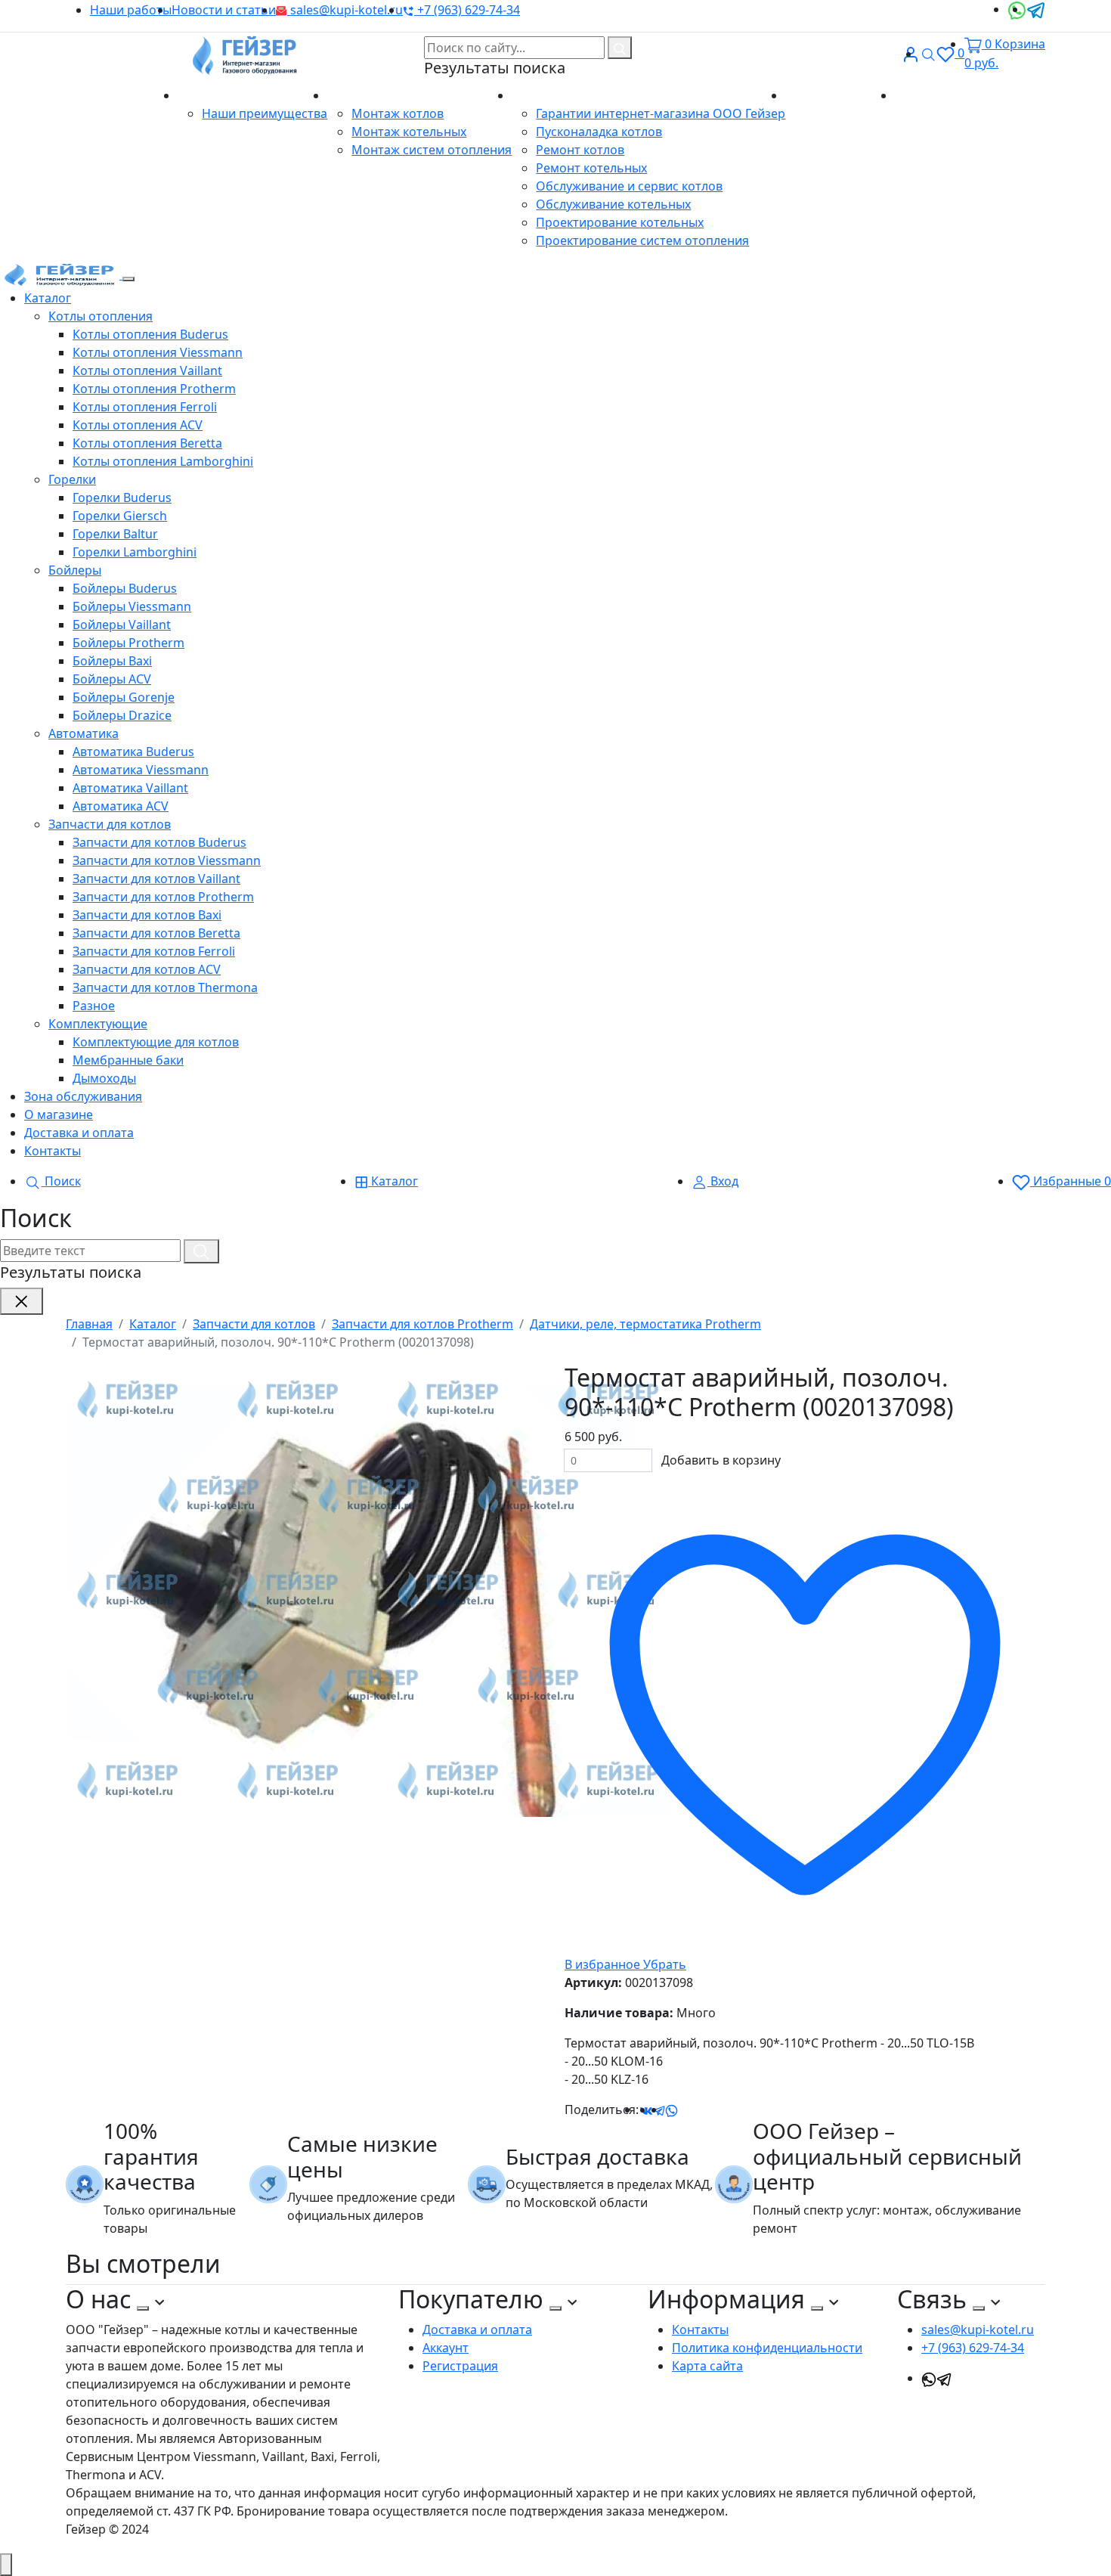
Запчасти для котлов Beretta (156, 933)
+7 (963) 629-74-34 (467, 10)
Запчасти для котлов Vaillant (156, 879)
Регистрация (460, 2366)
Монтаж (353, 95)
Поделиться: (602, 2109)
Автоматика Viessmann (141, 770)
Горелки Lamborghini (135, 552)
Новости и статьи (224, 10)
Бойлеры (75, 570)
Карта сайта (707, 2366)
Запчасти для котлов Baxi (147, 915)
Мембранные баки (128, 1060)
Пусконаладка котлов (599, 132)
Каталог (48, 298)
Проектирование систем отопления (642, 240)
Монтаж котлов (398, 113)
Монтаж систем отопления (432, 150)
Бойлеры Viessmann (132, 606)
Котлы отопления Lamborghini (163, 461)
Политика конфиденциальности (767, 2348)
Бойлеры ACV (112, 679)
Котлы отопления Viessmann (158, 352)
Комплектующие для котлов (156, 1042)
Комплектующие (98, 1024)
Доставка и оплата (840, 95)
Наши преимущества (265, 113)
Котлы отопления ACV (138, 425)
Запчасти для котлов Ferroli (154, 951)
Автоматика (84, 733)
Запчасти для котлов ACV (147, 969)
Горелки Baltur (115, 534)
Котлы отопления (101, 316)
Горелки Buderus (122, 498)
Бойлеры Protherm (128, 643)
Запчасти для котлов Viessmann (167, 860)
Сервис (534, 95)
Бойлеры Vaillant (122, 625)
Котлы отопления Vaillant (147, 370)
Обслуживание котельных (613, 204)
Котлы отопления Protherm (154, 389)
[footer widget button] (143, 2308)
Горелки (72, 479)
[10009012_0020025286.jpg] (368, 1589)
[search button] (620, 48)
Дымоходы (104, 1078)
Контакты (923, 95)
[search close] (22, 1301)
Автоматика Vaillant (130, 788)
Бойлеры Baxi (112, 661)
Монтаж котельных (409, 132)
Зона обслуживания (83, 1096)
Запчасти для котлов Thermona (165, 987)
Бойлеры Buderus (125, 588)
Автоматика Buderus (133, 752)
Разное (94, 1006)
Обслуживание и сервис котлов (629, 186)
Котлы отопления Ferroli (145, 407)
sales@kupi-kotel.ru (345, 10)
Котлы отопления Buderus (150, 334)
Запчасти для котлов (110, 824)
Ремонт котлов (580, 150)
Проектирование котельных (620, 222)
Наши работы (131, 10)
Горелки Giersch (120, 516)
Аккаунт (446, 2348)
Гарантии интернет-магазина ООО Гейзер (661, 113)
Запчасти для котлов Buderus (159, 842)
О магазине (214, 95)
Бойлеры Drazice (122, 715)
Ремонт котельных (591, 168)
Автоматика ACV (121, 806)
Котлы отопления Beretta (147, 443)
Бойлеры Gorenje (124, 697)
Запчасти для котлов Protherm (163, 897)
